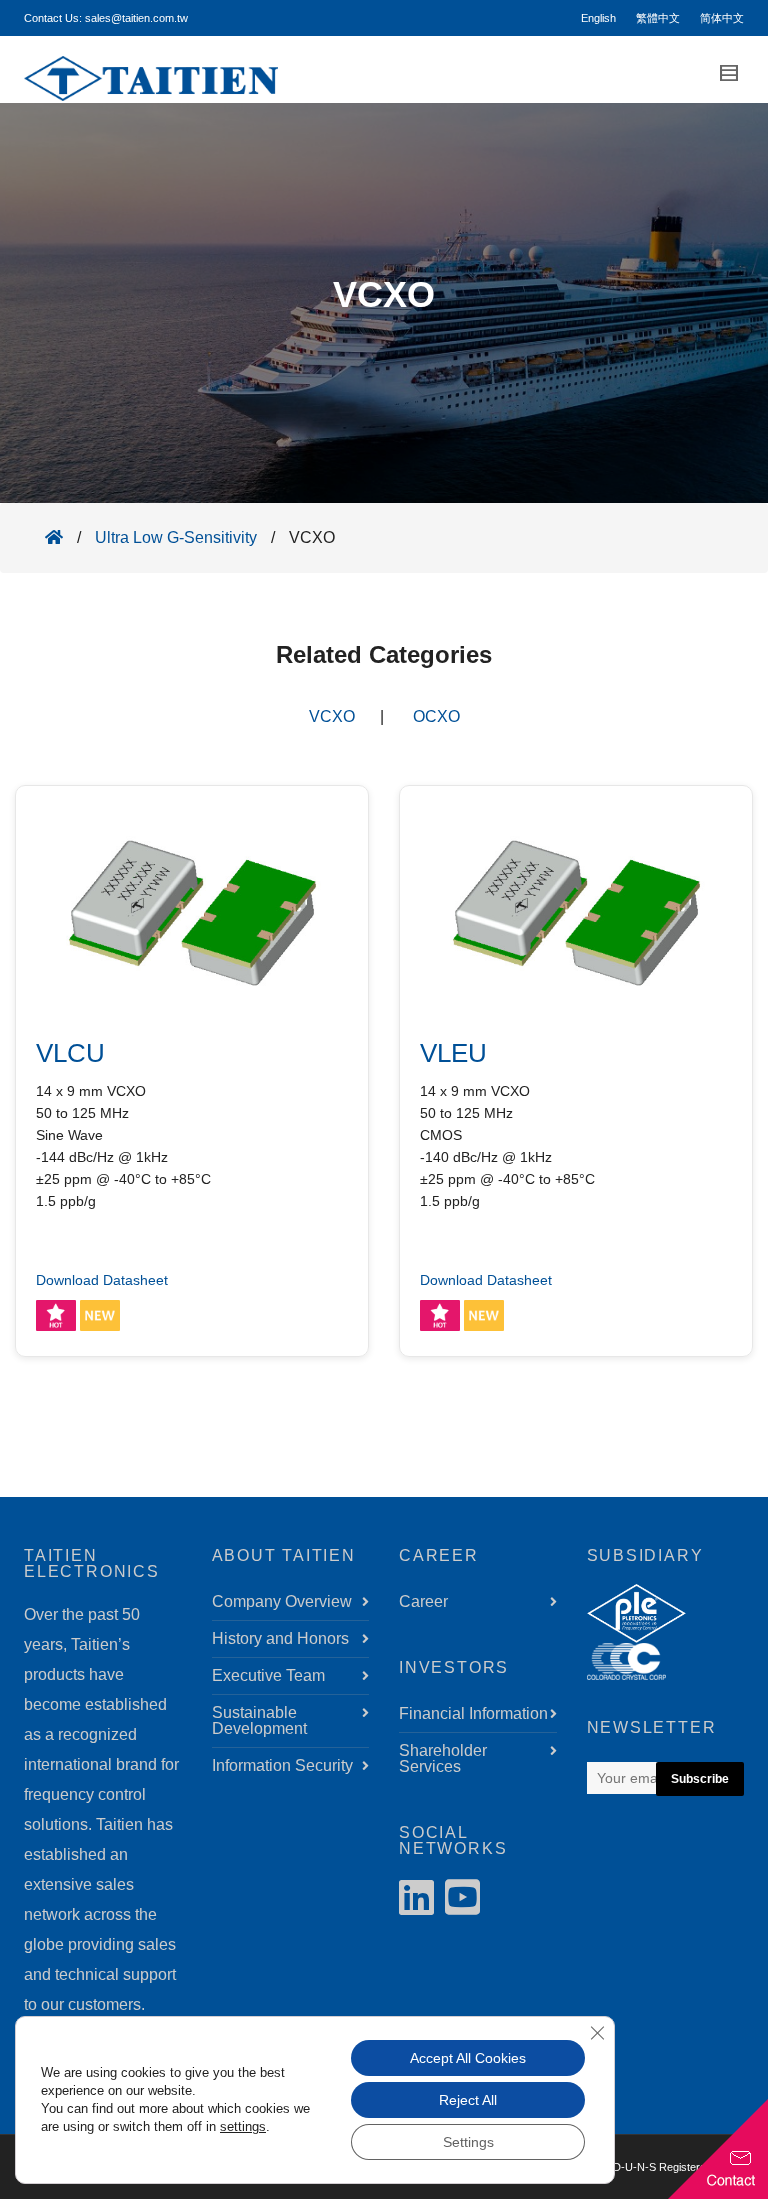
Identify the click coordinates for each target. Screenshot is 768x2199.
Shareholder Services (443, 1758)
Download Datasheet (102, 1280)
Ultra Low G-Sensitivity (176, 537)
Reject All (468, 2100)
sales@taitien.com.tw (136, 18)
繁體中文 (658, 18)
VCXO (332, 716)
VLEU (453, 1053)
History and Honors (280, 1638)
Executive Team (268, 1675)
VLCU (70, 1053)
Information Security (282, 1765)
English (598, 18)
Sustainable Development (259, 1720)
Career (423, 1601)
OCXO (436, 716)
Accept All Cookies (468, 2058)
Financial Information (473, 1713)
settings (243, 2126)
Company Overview (282, 1601)
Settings (468, 2142)
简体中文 (722, 18)
